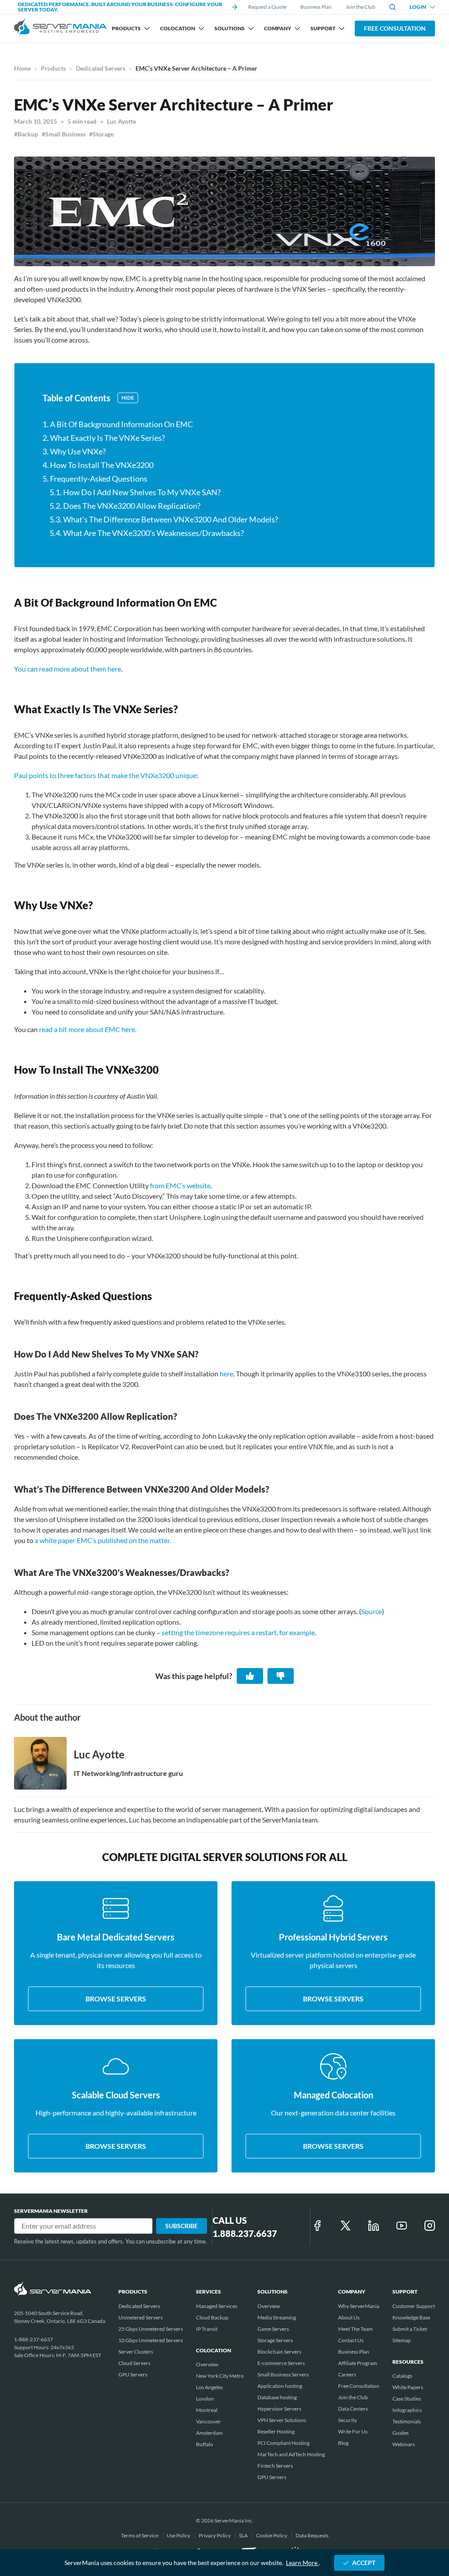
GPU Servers (133, 2374)
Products (53, 68)
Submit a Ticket (410, 2329)
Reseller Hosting (276, 2431)
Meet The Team (355, 2329)
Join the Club (360, 7)
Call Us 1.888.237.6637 (245, 2227)
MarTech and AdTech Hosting (291, 2454)
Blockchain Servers (279, 2352)
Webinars (404, 2444)
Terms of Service (140, 2535)
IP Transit (207, 2329)
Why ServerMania (359, 2306)
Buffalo (205, 2444)
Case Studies (407, 2399)
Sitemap (402, 2340)
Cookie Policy (272, 2535)
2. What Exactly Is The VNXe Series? (104, 438)
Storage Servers (275, 2340)
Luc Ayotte (121, 121)
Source (372, 1611)
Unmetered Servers (141, 2317)
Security (347, 2420)
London (205, 2399)
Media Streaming (277, 2317)
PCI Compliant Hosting (283, 2443)
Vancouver (208, 2421)
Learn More (302, 2563)
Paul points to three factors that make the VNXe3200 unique (105, 775)
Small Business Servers (283, 2374)
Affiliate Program (358, 2363)
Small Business (65, 134)
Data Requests (312, 2535)
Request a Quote (267, 7)
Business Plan (316, 7)
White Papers (408, 2387)
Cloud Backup (212, 2317)
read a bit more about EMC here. (88, 1029)
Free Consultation (395, 28)
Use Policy (179, 2535)
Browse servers (116, 1999)
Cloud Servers (134, 2363)
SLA (244, 2535)
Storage (103, 134)
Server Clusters (136, 2352)
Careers (347, 2374)
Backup (28, 134)
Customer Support (414, 2306)
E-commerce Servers (281, 2363)
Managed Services (217, 2306)
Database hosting (277, 2397)
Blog (343, 2443)
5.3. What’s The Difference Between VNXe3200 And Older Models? (164, 519)
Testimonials (407, 2421)
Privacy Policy (215, 2535)
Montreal (207, 2410)
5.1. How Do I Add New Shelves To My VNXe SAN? (135, 492)
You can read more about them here (68, 669)
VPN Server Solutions (282, 2420)
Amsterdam (209, 2433)
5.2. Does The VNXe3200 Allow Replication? (125, 506)
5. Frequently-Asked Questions (95, 479)
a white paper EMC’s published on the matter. (103, 1540)
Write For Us (353, 2431)
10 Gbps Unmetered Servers (151, 2340)
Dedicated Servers (101, 68)
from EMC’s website (180, 1185)
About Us (349, 2317)
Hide (128, 398)
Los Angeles (209, 2387)
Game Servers (273, 2329)
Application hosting (280, 2386)
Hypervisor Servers (279, 2409)
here (226, 1374)
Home (22, 68)
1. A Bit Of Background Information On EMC (118, 424)
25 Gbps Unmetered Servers (151, 2329)
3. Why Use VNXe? (74, 451)
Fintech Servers (275, 2466)
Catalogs (402, 2376)
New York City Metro (220, 2376)
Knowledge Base (411, 2317)
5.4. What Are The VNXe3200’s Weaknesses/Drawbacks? (147, 533)
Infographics (407, 2410)
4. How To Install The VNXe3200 (98, 465)
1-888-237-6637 (34, 2339)
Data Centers (353, 2409)
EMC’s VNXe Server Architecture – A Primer (196, 68)
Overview (207, 2364)
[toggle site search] (392, 7)
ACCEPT (364, 2563)
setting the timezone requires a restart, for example (238, 1632)
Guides (401, 2433)
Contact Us (351, 2340)
